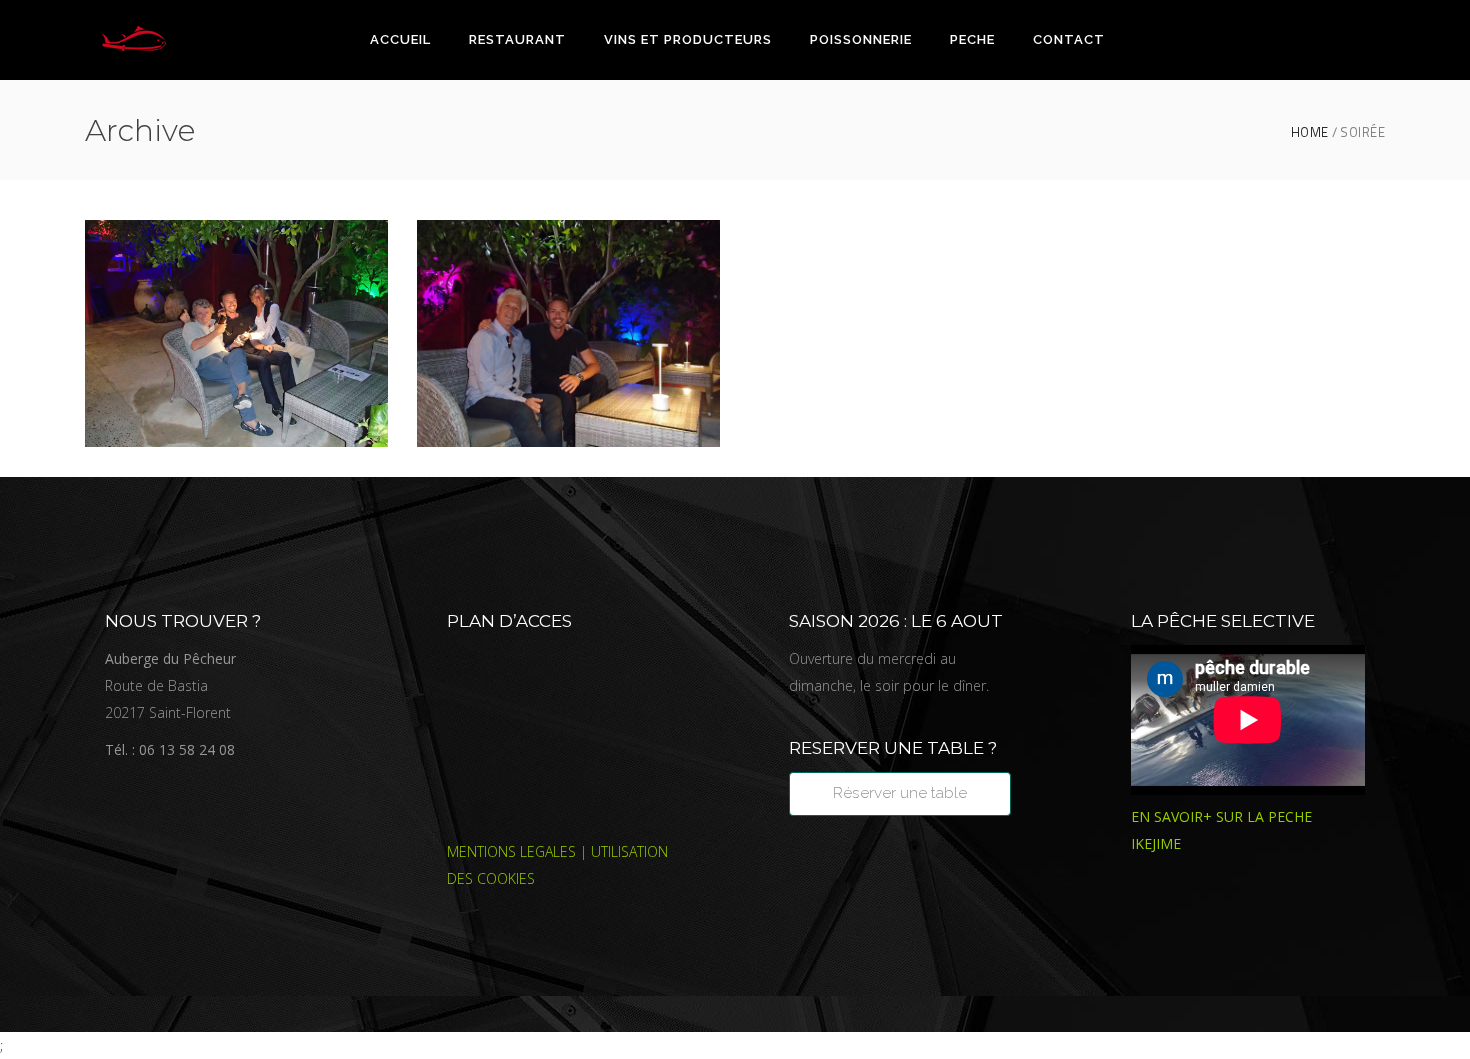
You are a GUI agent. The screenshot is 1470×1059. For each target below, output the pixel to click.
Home (1310, 132)
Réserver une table (900, 793)
